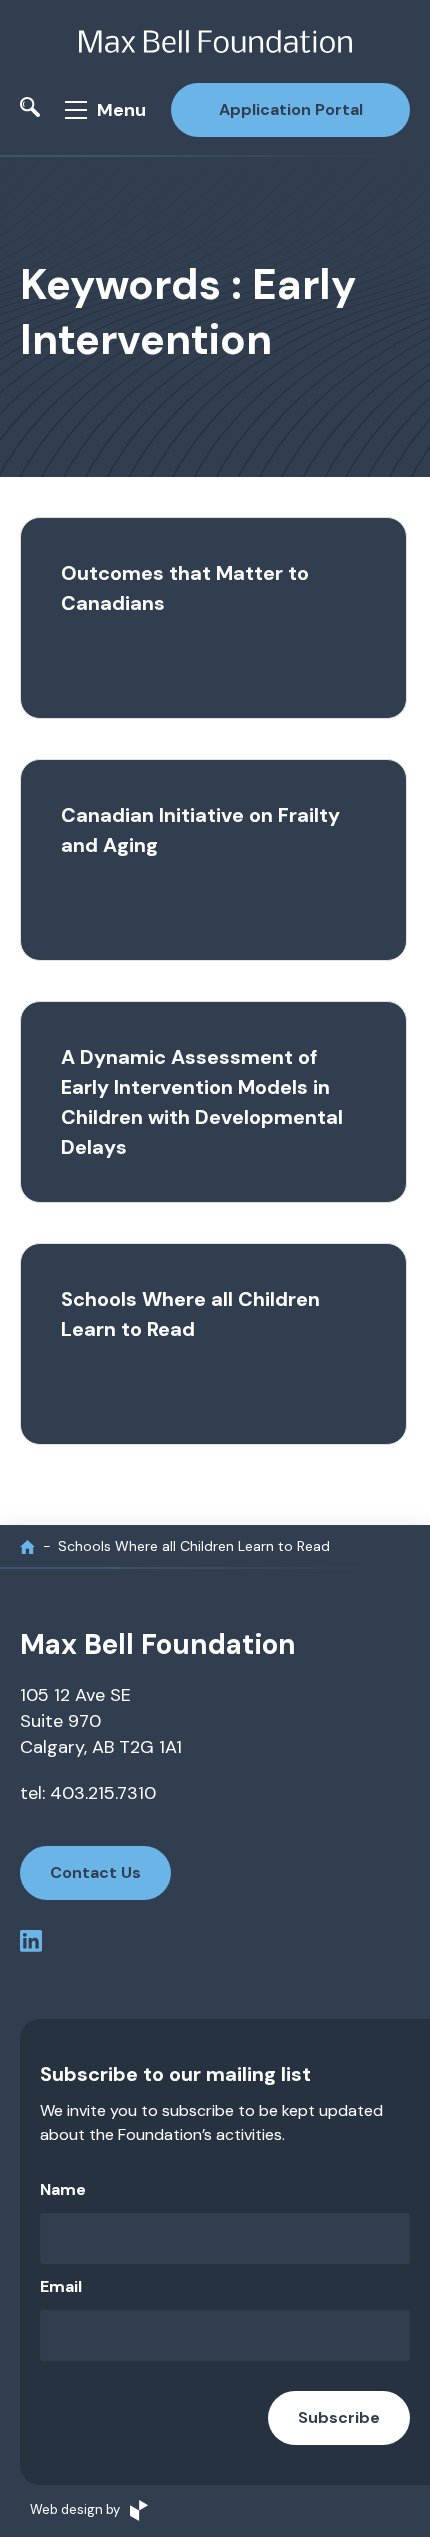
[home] (27, 1546)
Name (63, 2189)
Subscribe (339, 2417)
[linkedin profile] (31, 1944)
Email (61, 2286)
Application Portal (291, 109)
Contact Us (95, 1872)
